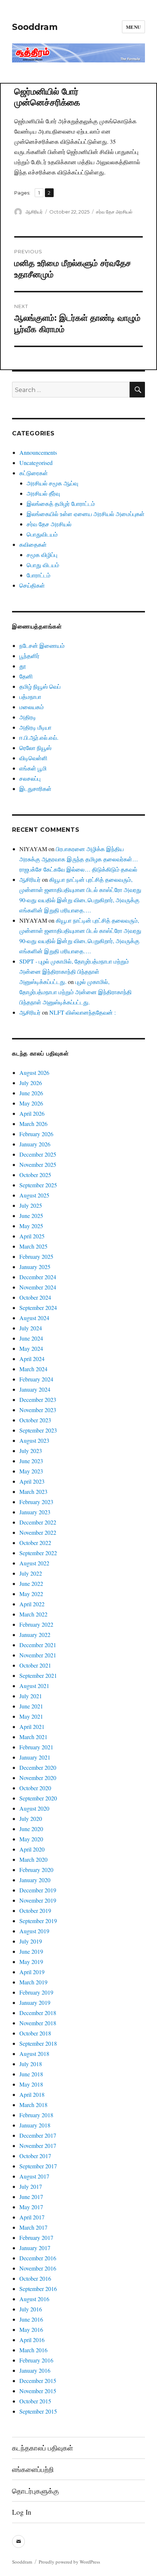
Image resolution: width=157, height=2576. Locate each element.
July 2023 (31, 1451)
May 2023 (31, 1471)
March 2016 (33, 2350)
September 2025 (38, 1185)
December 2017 (38, 2135)
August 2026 (34, 1072)
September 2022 (38, 1553)
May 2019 (31, 1962)
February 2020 (36, 1870)
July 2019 (31, 1941)
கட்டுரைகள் (34, 473)
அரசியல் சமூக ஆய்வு (52, 483)
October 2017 (35, 2156)
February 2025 (36, 1256)
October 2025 (35, 1175)
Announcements (38, 452)
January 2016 (35, 2370)
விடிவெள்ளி (33, 758)
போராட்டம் (39, 575)
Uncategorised (36, 463)
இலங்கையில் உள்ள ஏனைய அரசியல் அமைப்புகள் (86, 514)
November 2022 (38, 1532)
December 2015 (38, 2381)
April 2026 (32, 1113)
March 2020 (33, 1859)
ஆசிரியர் (34, 212)
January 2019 (35, 2002)
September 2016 (38, 2289)
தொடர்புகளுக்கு (35, 2491)
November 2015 (38, 2391)
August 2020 (34, 1808)
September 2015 (38, 2411)
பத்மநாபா (30, 697)
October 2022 (35, 1543)
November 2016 (38, 2268)
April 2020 (32, 1849)
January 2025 (35, 1267)
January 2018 (35, 2125)
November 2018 (38, 2023)
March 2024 (33, 1369)
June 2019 (31, 1951)
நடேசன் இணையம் (42, 645)
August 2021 (34, 1686)
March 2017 (33, 2227)
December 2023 (38, 1400)
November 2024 (38, 1287)
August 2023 (34, 1440)
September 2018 (38, 2043)
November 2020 (38, 1778)
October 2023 (35, 1420)
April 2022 (32, 1604)
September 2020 (38, 1798)
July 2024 (31, 1328)
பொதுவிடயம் (42, 534)
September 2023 (38, 1430)
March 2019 (33, 1982)
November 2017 (38, 2146)
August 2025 (34, 1195)
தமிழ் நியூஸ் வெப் (40, 686)
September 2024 (38, 1308)
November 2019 (38, 1900)
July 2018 (31, 2064)
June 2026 (31, 1093)
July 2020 (31, 1818)
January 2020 (35, 1880)
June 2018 (31, 2074)
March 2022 (33, 1614)
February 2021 (36, 1747)
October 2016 (35, 2278)
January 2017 (35, 2248)
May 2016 (31, 2329)
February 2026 (36, 1134)
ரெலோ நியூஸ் (35, 748)
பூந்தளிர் (29, 656)
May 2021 (31, 1716)
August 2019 (34, 1931)
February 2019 (36, 1992)
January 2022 (35, 1635)
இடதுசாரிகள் (35, 789)
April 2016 (32, 2340)
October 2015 (35, 2401)
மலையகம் (32, 707)
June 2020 (31, 1829)
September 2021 (38, 1675)
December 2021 (38, 1645)
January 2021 (35, 1757)
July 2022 (31, 1573)
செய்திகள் (32, 585)
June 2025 (31, 1216)
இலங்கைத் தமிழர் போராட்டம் (61, 503)
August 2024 (34, 1318)
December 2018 (38, 2013)
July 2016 (31, 2309)
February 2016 (36, 2360)
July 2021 (31, 1696)
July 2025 (31, 1205)
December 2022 (38, 1522)
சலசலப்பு (30, 778)
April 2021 (32, 1727)
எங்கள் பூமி (33, 768)
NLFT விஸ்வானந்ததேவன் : (83, 1012)
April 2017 (32, 2217)
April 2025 (32, 1236)
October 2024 (35, 1297)
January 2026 (35, 1144)
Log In (22, 2512)
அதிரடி (28, 717)
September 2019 (38, 1921)
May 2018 (31, 2084)
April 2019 (32, 1972)
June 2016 (31, 2319)
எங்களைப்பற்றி (33, 2469)
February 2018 (36, 2115)
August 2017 (34, 2176)
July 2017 (31, 2186)
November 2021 (38, 1655)
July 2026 (31, 1083)
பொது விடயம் (43, 565)
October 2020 (35, 1788)
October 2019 (35, 1910)
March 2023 (33, 1491)
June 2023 (31, 1461)
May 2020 (31, 1839)
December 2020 (38, 1767)
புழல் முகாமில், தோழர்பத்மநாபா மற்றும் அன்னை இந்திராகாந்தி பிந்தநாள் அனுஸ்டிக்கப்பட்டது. (76, 992)
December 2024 (38, 1277)
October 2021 (35, 1665)
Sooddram (35, 27)
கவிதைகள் (33, 544)
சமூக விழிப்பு (42, 555)
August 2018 (34, 2054)
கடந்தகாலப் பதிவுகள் (43, 2448)
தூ (23, 666)
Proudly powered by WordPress (69, 2562)
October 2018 (35, 2033)
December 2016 (38, 2258)
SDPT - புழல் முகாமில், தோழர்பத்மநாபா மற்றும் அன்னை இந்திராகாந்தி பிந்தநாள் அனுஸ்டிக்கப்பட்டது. (74, 971)
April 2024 (32, 1359)
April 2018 (32, 2094)
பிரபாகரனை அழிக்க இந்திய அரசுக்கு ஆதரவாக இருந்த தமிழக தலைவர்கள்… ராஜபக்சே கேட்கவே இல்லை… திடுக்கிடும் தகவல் (79, 859)
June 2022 (31, 1583)
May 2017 (31, 2207)
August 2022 (34, 1563)
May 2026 (31, 1103)
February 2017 (36, 2237)
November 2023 (38, 1410)
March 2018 (33, 2105)
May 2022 (31, 1594)
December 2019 (38, 1890)
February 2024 (36, 1379)
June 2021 (31, 1706)
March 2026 (33, 1124)
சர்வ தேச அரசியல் (114, 212)
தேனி (26, 676)
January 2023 (35, 1512)
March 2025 (33, 1246)
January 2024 (35, 1389)
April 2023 (32, 1481)
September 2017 (38, 2166)
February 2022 (36, 1624)
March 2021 (33, 1737)
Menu (133, 27)
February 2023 (36, 1502)
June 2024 (31, 1338)
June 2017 (31, 2197)
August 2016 (34, 2299)
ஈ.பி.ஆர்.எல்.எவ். (39, 737)
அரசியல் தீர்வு (43, 493)
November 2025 (38, 1164)
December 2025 (38, 1154)
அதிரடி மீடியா (35, 727)
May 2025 (31, 1226)
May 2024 (31, 1348)
